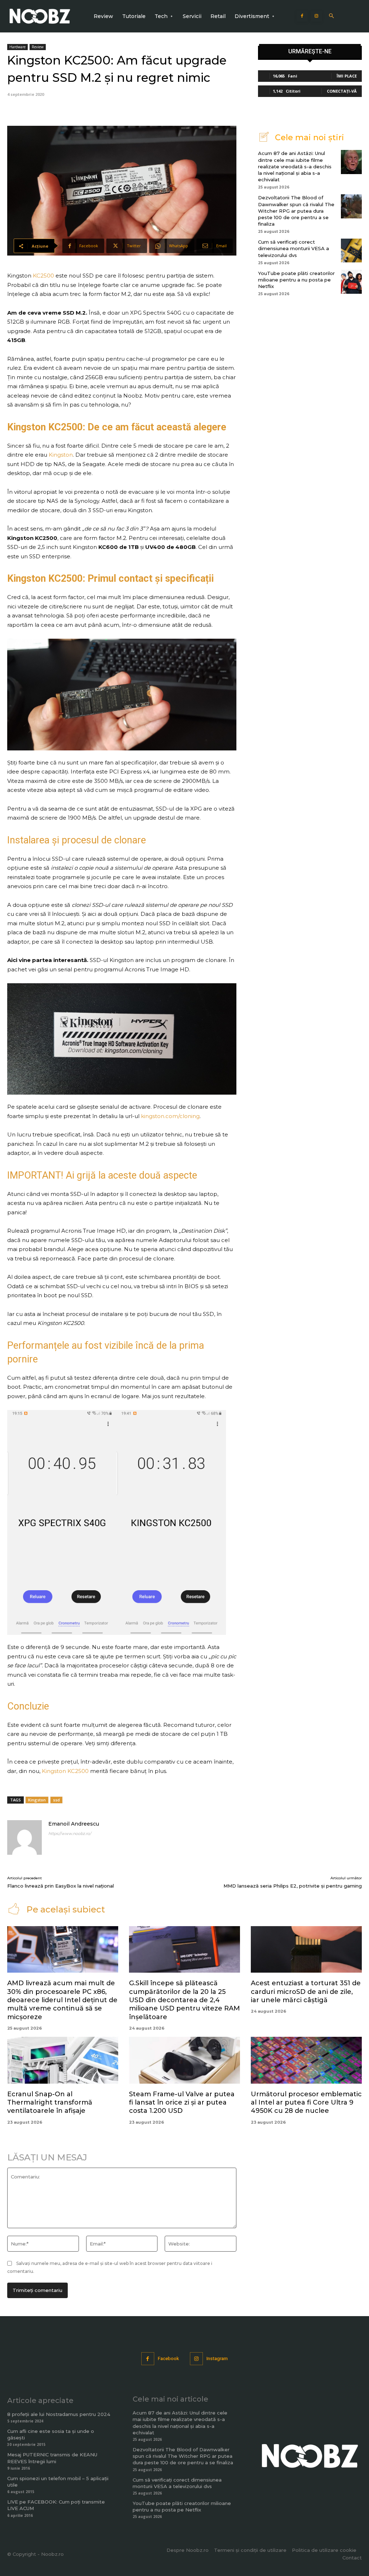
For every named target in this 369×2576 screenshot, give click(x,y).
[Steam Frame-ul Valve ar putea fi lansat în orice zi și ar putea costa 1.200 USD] (184, 2060)
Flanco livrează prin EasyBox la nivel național (61, 1886)
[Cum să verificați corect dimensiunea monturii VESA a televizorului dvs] (351, 250)
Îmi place (347, 76)
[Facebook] (302, 16)
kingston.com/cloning (170, 1116)
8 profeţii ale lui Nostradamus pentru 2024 (59, 2414)
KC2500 (43, 276)
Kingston (61, 455)
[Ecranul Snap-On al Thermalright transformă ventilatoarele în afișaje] (63, 2060)
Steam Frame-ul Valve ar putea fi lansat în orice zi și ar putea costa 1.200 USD (182, 2103)
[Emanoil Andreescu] (25, 1837)
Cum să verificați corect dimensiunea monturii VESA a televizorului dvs (294, 248)
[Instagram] (316, 16)
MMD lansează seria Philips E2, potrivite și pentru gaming (293, 1886)
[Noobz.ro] (40, 16)
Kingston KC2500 (65, 1771)
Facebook (168, 2358)
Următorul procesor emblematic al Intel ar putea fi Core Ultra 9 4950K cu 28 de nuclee (306, 2103)
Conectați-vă (342, 91)
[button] (331, 16)
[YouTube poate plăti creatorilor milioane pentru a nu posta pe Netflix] (351, 282)
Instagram (217, 2358)
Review (38, 47)
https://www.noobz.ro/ (70, 1834)
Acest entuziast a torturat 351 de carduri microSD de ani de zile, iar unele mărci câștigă (306, 1992)
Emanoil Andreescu (74, 1824)
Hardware (17, 47)
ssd (56, 1800)
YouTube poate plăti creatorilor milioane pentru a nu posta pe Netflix (296, 280)
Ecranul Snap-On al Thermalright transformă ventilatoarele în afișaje (50, 2103)
